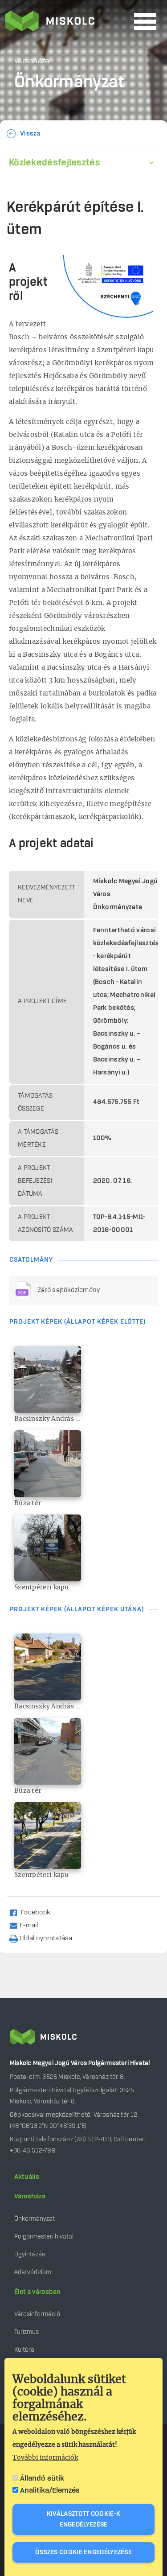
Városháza (30, 2197)
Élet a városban (37, 2292)
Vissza (30, 134)
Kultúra (24, 2350)
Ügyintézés (30, 2254)
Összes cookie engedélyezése (83, 2552)
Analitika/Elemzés (50, 2490)
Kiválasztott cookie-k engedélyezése (83, 2519)
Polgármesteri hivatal (44, 2237)
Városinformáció (37, 2314)
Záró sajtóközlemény (69, 1290)
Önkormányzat (35, 2219)
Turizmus (26, 2332)
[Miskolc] (67, 22)
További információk (45, 2458)
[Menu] (145, 22)
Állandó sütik (42, 2478)
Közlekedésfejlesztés (55, 163)
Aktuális (27, 2177)
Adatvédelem (33, 2272)
